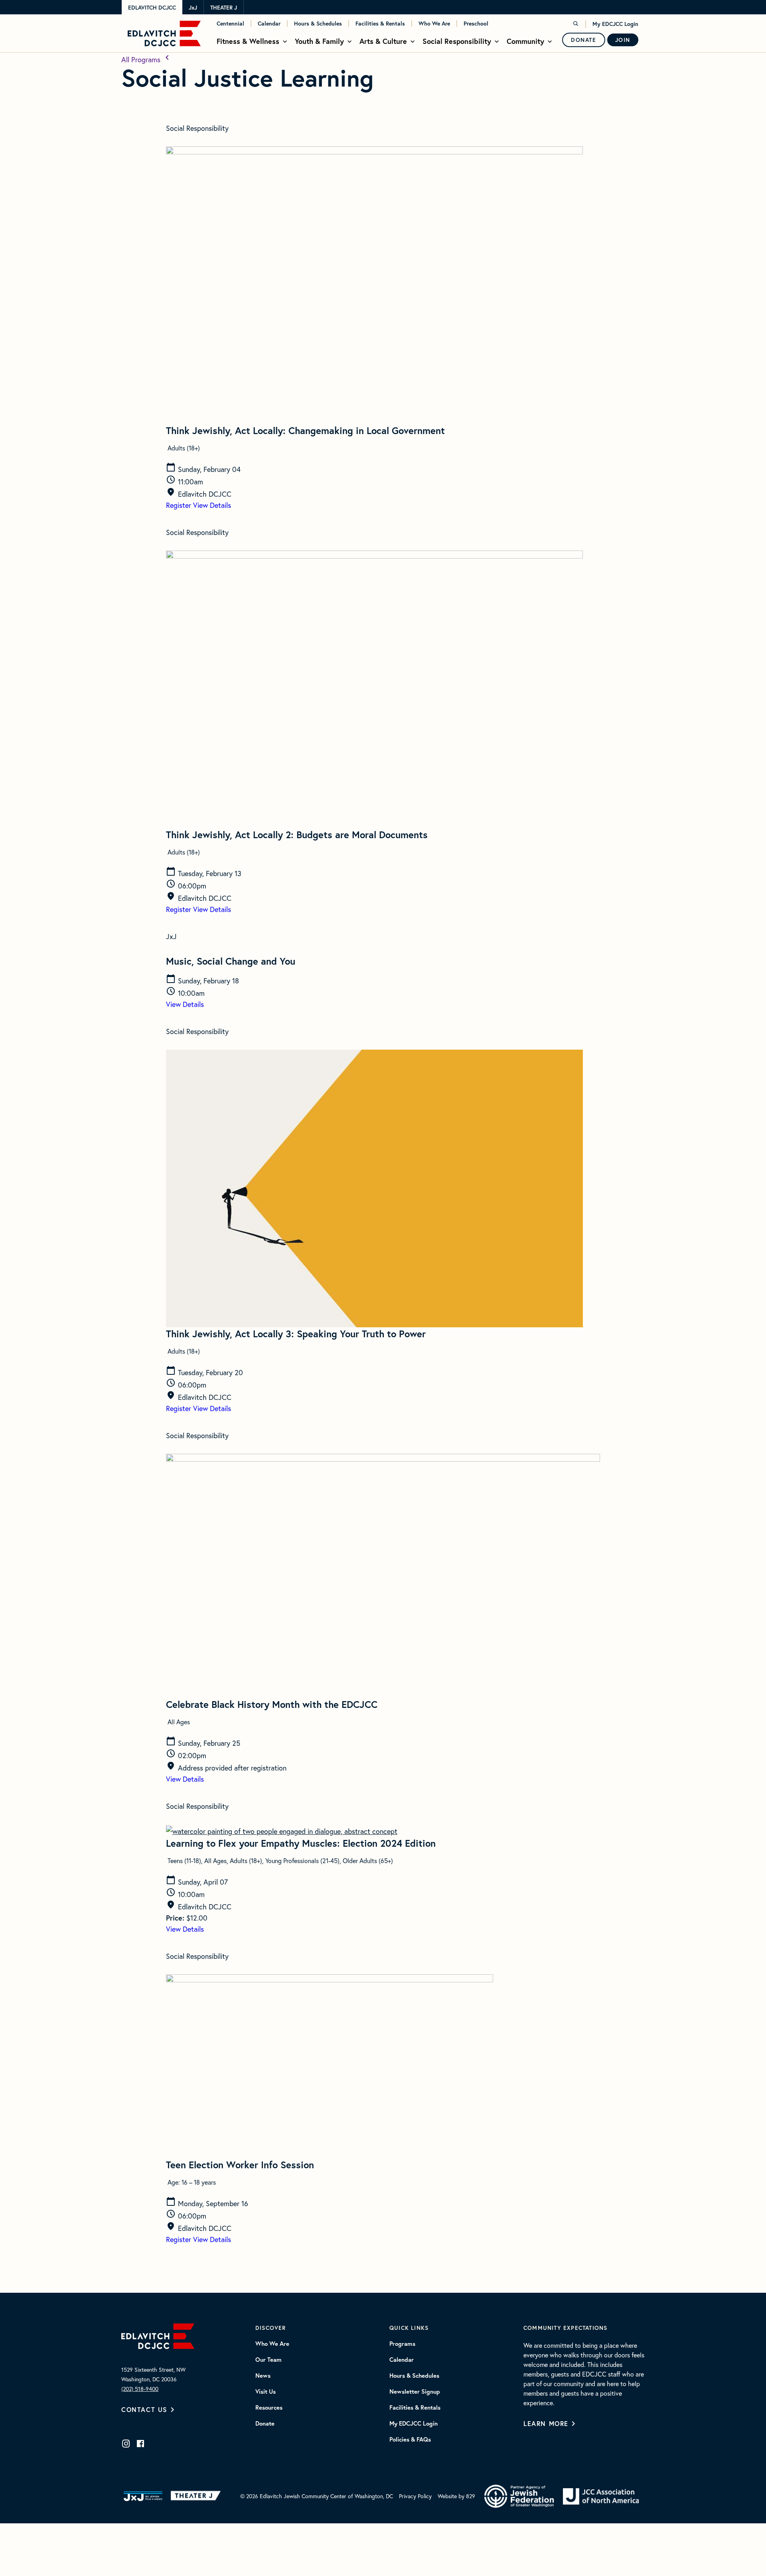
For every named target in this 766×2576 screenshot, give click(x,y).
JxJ (193, 8)
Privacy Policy (415, 2496)
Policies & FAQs (410, 2440)
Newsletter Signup (415, 2392)
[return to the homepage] (158, 2335)
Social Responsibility (457, 41)
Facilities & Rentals (380, 24)
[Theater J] (197, 2496)
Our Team (268, 2360)
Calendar (269, 24)
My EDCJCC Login (615, 24)
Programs (402, 2344)
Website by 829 (456, 2496)
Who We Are (434, 24)
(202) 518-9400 (140, 2389)
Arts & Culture (383, 41)
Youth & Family (319, 41)
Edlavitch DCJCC (152, 8)
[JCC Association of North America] (601, 2496)
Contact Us (144, 2409)
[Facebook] (140, 2444)
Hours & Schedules (318, 24)
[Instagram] (126, 2444)
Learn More (546, 2423)
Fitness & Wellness (248, 41)
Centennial (230, 24)
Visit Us (266, 2392)
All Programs (142, 59)
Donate (584, 40)
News (263, 2376)
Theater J (224, 8)
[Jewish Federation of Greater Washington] (519, 2496)
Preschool (476, 24)
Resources (269, 2408)
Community (525, 41)
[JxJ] (143, 2496)
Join (623, 40)
